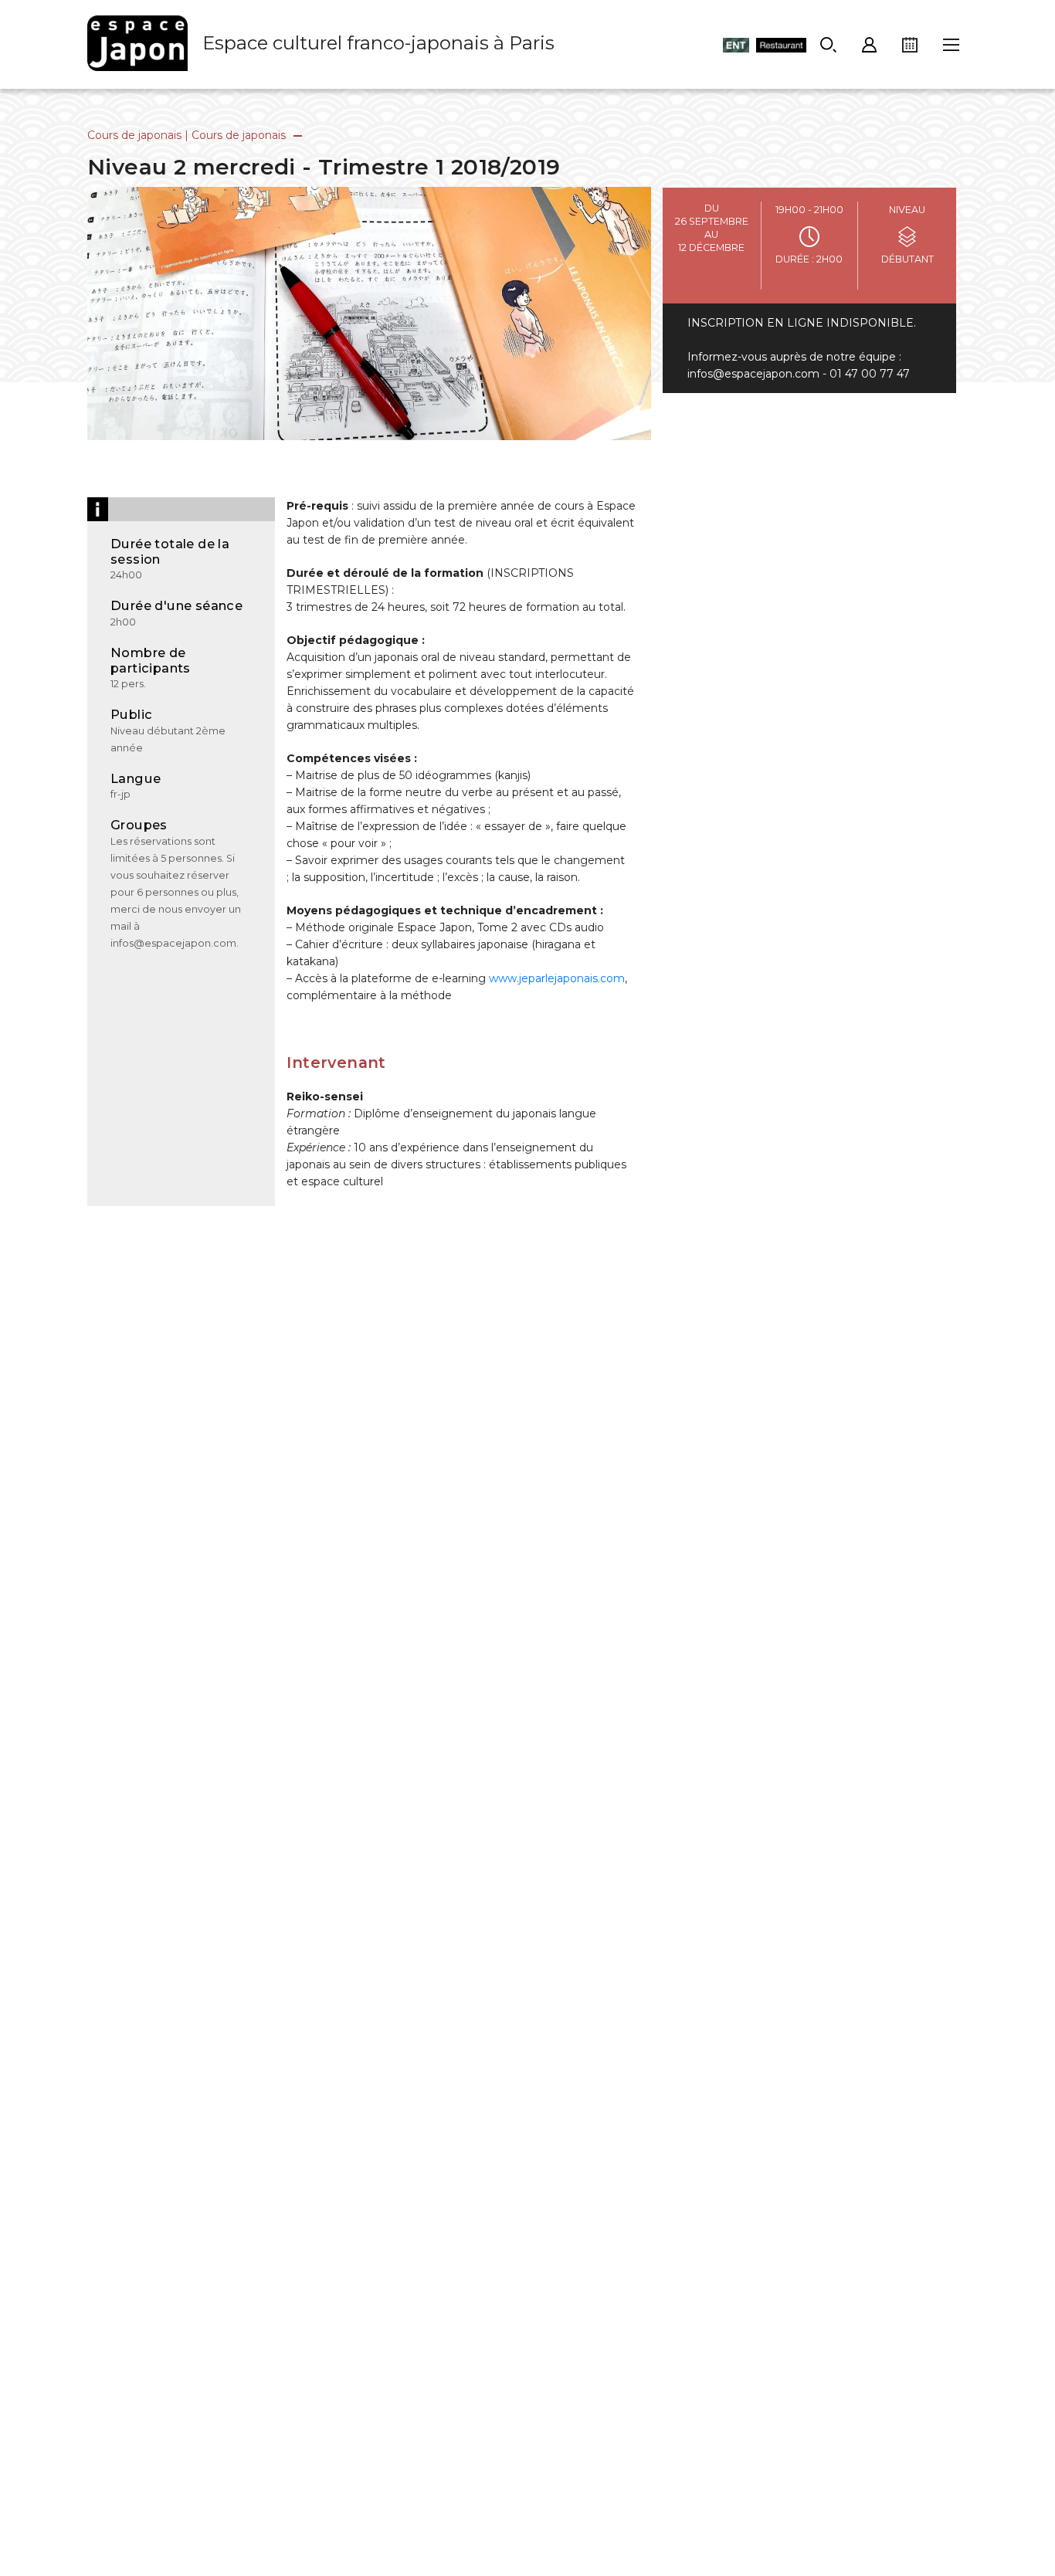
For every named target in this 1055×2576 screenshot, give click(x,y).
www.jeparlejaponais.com (557, 978)
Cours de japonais (134, 135)
